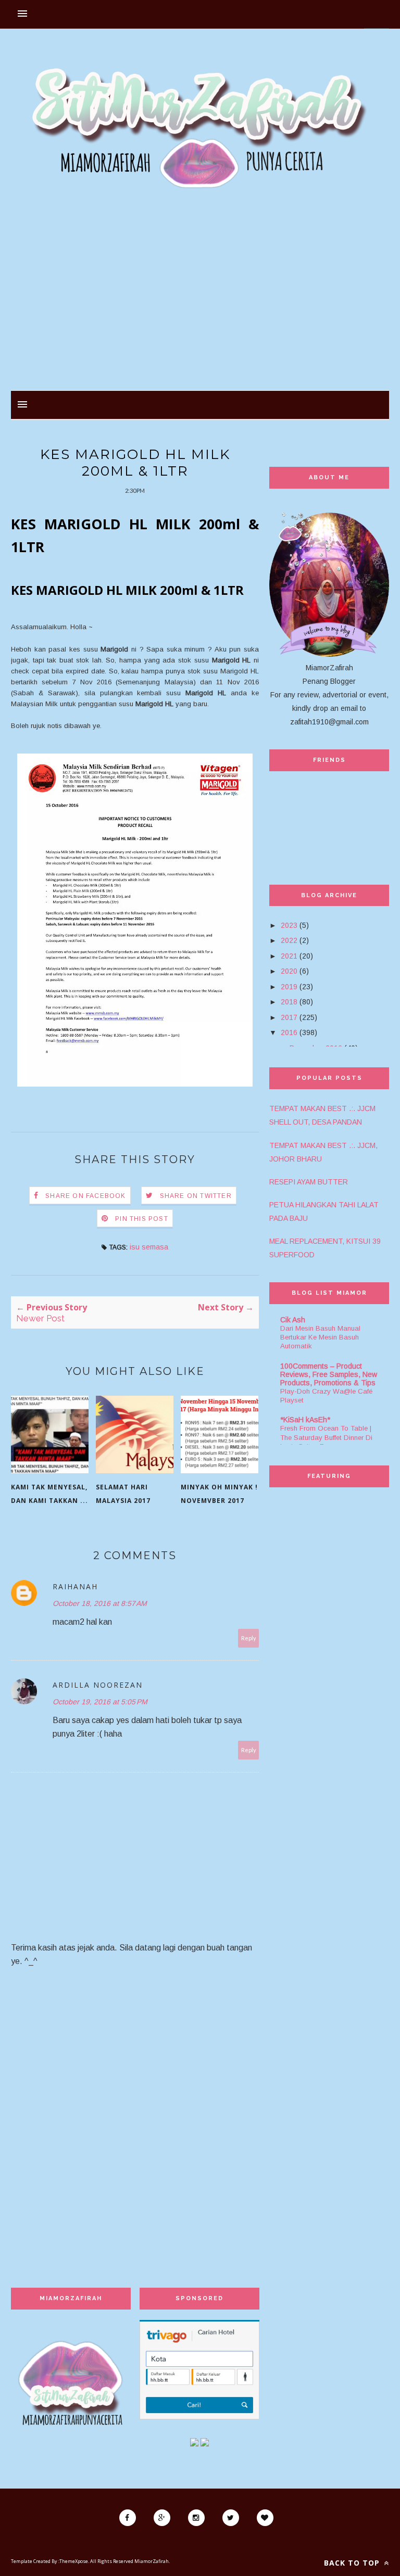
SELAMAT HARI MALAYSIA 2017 (123, 1494)
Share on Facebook (85, 1196)
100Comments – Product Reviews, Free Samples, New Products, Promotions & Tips (329, 1374)
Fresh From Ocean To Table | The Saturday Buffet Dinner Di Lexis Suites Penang (326, 1437)
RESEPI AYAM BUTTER (309, 1182)
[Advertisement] (200, 297)
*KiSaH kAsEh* (305, 1420)
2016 (289, 1032)
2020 (289, 971)
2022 (289, 940)
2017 (289, 1017)
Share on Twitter (196, 1196)
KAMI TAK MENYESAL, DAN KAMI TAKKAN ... (49, 1494)
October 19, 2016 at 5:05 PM (100, 1702)
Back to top (353, 2563)
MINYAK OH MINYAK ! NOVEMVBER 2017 (219, 1494)
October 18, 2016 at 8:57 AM (100, 1603)
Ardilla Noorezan (98, 1685)
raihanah (75, 1586)
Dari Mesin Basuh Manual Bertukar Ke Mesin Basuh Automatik (320, 1337)
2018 (289, 1002)
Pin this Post (142, 1219)
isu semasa (149, 1247)
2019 (289, 987)
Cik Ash (293, 1320)
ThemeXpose (74, 2561)
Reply (249, 1638)
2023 (289, 925)
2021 (289, 956)
